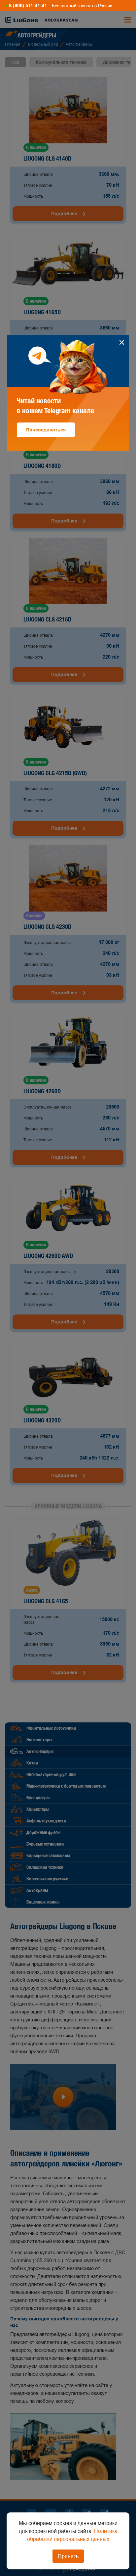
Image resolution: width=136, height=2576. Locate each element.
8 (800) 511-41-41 (28, 6)
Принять (68, 2556)
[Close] (122, 342)
